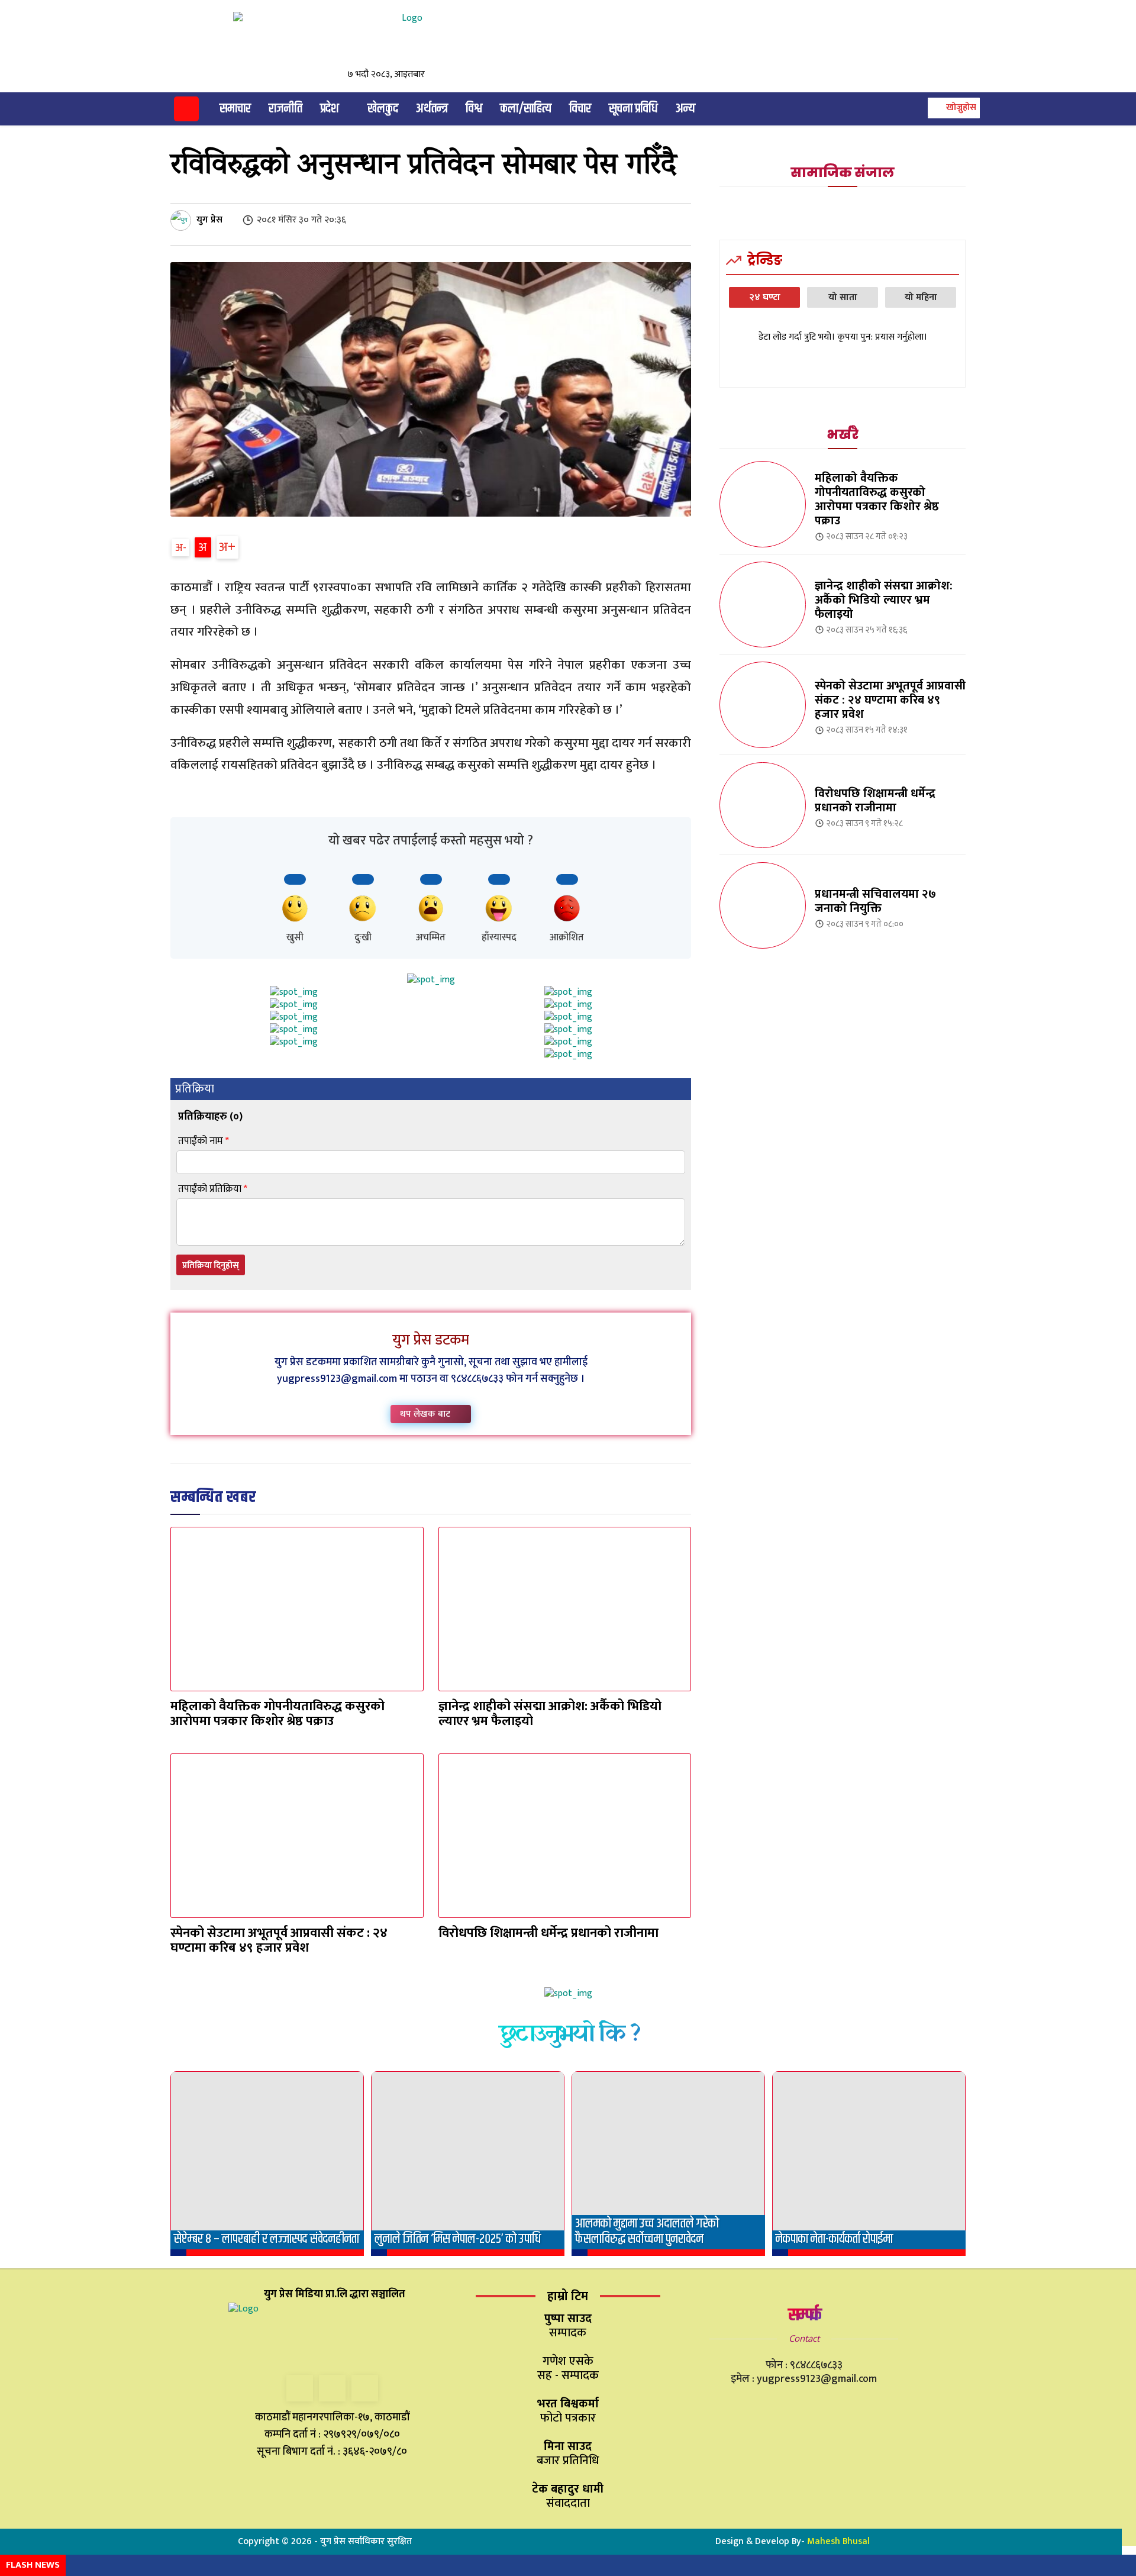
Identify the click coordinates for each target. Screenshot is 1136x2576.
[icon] (186, 111)
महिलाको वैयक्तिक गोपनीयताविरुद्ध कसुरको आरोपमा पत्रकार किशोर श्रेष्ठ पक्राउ (277, 1714)
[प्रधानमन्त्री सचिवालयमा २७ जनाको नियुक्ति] (763, 905)
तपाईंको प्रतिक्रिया (213, 1189)
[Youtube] (365, 2388)
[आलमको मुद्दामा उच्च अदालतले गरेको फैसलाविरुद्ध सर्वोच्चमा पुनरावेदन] (668, 2164)
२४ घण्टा (765, 297)
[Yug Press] (338, 39)
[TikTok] (332, 2388)
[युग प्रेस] (183, 220)
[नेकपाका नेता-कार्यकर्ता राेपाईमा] (869, 2164)
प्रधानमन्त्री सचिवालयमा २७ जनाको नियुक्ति (875, 901)
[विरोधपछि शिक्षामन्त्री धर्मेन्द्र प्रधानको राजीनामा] (565, 1836)
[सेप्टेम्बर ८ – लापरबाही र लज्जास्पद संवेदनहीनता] (267, 2164)
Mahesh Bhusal (838, 2541)
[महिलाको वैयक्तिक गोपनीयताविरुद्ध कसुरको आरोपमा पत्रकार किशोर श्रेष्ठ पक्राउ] (297, 1609)
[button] (952, 108)
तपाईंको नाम (204, 1141)
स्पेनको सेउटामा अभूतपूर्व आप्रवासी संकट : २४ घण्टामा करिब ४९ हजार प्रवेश (279, 1940)
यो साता (843, 297)
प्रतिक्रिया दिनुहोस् (211, 1266)
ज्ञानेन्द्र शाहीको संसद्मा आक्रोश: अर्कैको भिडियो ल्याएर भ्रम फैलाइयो (550, 1714)
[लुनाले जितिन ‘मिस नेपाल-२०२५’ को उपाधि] (468, 2164)
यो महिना (921, 297)
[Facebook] (300, 2388)
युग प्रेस (209, 220)
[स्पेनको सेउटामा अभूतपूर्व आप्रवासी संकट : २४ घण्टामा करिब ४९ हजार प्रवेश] (297, 1836)
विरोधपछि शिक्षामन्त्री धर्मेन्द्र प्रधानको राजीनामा (548, 1933)
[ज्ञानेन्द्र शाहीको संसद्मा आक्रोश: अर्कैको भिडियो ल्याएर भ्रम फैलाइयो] (565, 1609)
